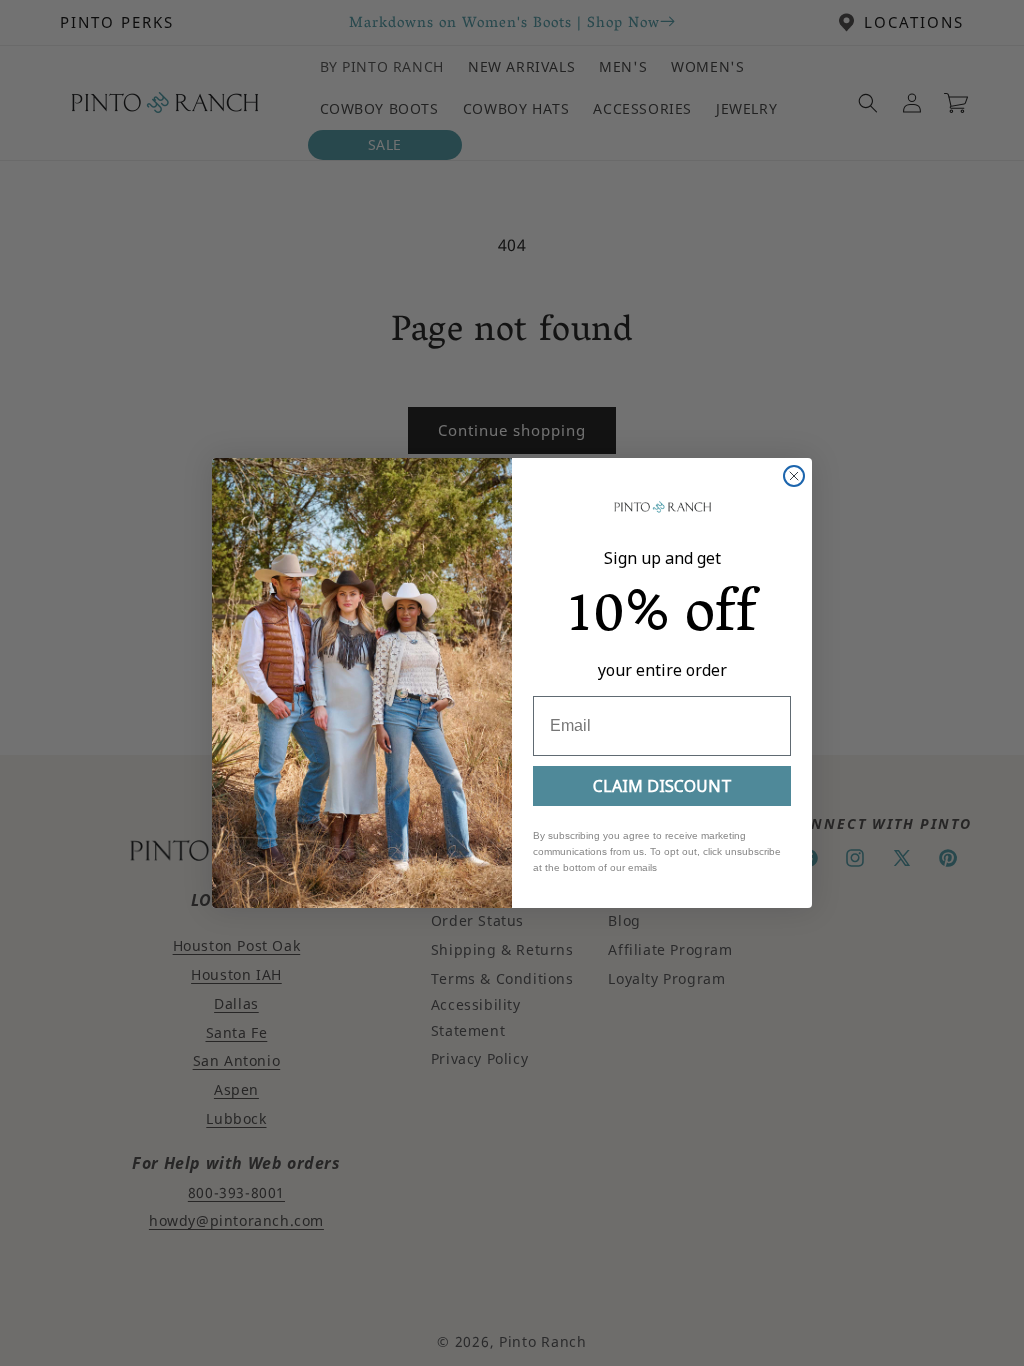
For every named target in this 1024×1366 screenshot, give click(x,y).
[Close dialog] (794, 476)
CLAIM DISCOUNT (662, 786)
